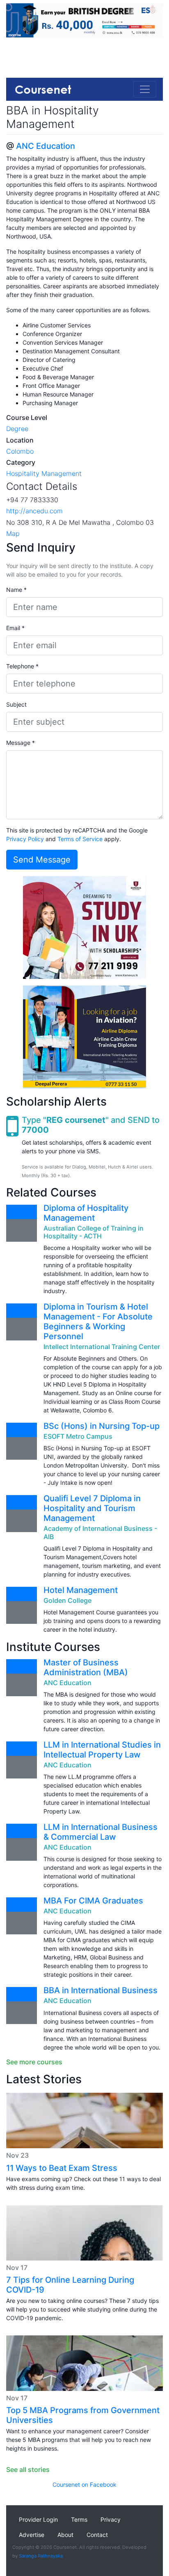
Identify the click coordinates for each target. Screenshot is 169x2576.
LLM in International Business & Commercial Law (100, 1832)
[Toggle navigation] (145, 89)
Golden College (67, 1600)
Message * (21, 743)
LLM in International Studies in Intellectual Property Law (102, 1750)
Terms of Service (80, 839)
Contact (97, 2535)
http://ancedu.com (34, 511)
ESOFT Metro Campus (78, 1436)
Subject (16, 704)
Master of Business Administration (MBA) (86, 1667)
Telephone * (22, 666)
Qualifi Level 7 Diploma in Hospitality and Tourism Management (92, 1508)
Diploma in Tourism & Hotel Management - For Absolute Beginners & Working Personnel (98, 1322)
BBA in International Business (100, 1990)
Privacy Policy (25, 839)
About (65, 2535)
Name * (16, 590)
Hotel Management (81, 1590)
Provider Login (38, 2519)
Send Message (42, 860)
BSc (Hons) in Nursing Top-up (102, 1426)
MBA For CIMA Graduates (93, 1901)
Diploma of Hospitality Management (86, 1213)
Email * (15, 628)
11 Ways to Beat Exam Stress (62, 2168)
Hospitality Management (44, 473)
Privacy (111, 2519)
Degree (17, 429)
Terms (79, 2519)
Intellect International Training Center (102, 1347)
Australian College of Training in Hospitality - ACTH (94, 1232)
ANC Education (46, 146)
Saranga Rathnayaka (41, 2556)
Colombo (20, 451)
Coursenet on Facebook (84, 2484)
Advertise (32, 2535)
